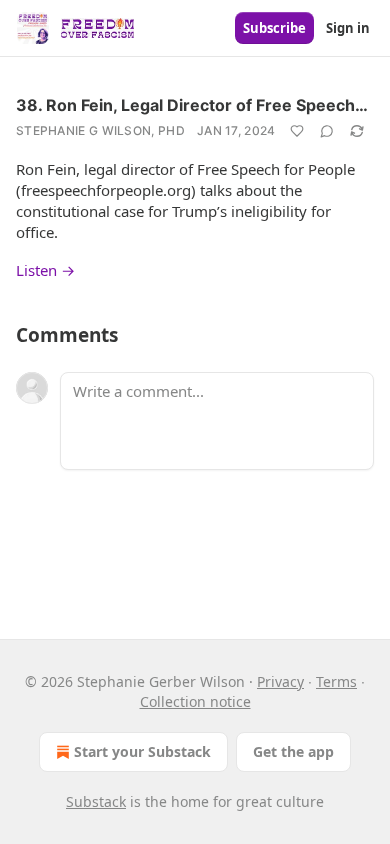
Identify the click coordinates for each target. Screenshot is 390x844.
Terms (336, 681)
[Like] (297, 131)
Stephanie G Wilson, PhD (100, 130)
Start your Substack (142, 751)
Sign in (348, 28)
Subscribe (274, 28)
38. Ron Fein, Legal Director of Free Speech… (192, 105)
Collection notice (195, 701)
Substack (96, 801)
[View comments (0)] (327, 131)
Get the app (293, 751)
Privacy (280, 681)
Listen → (45, 270)
